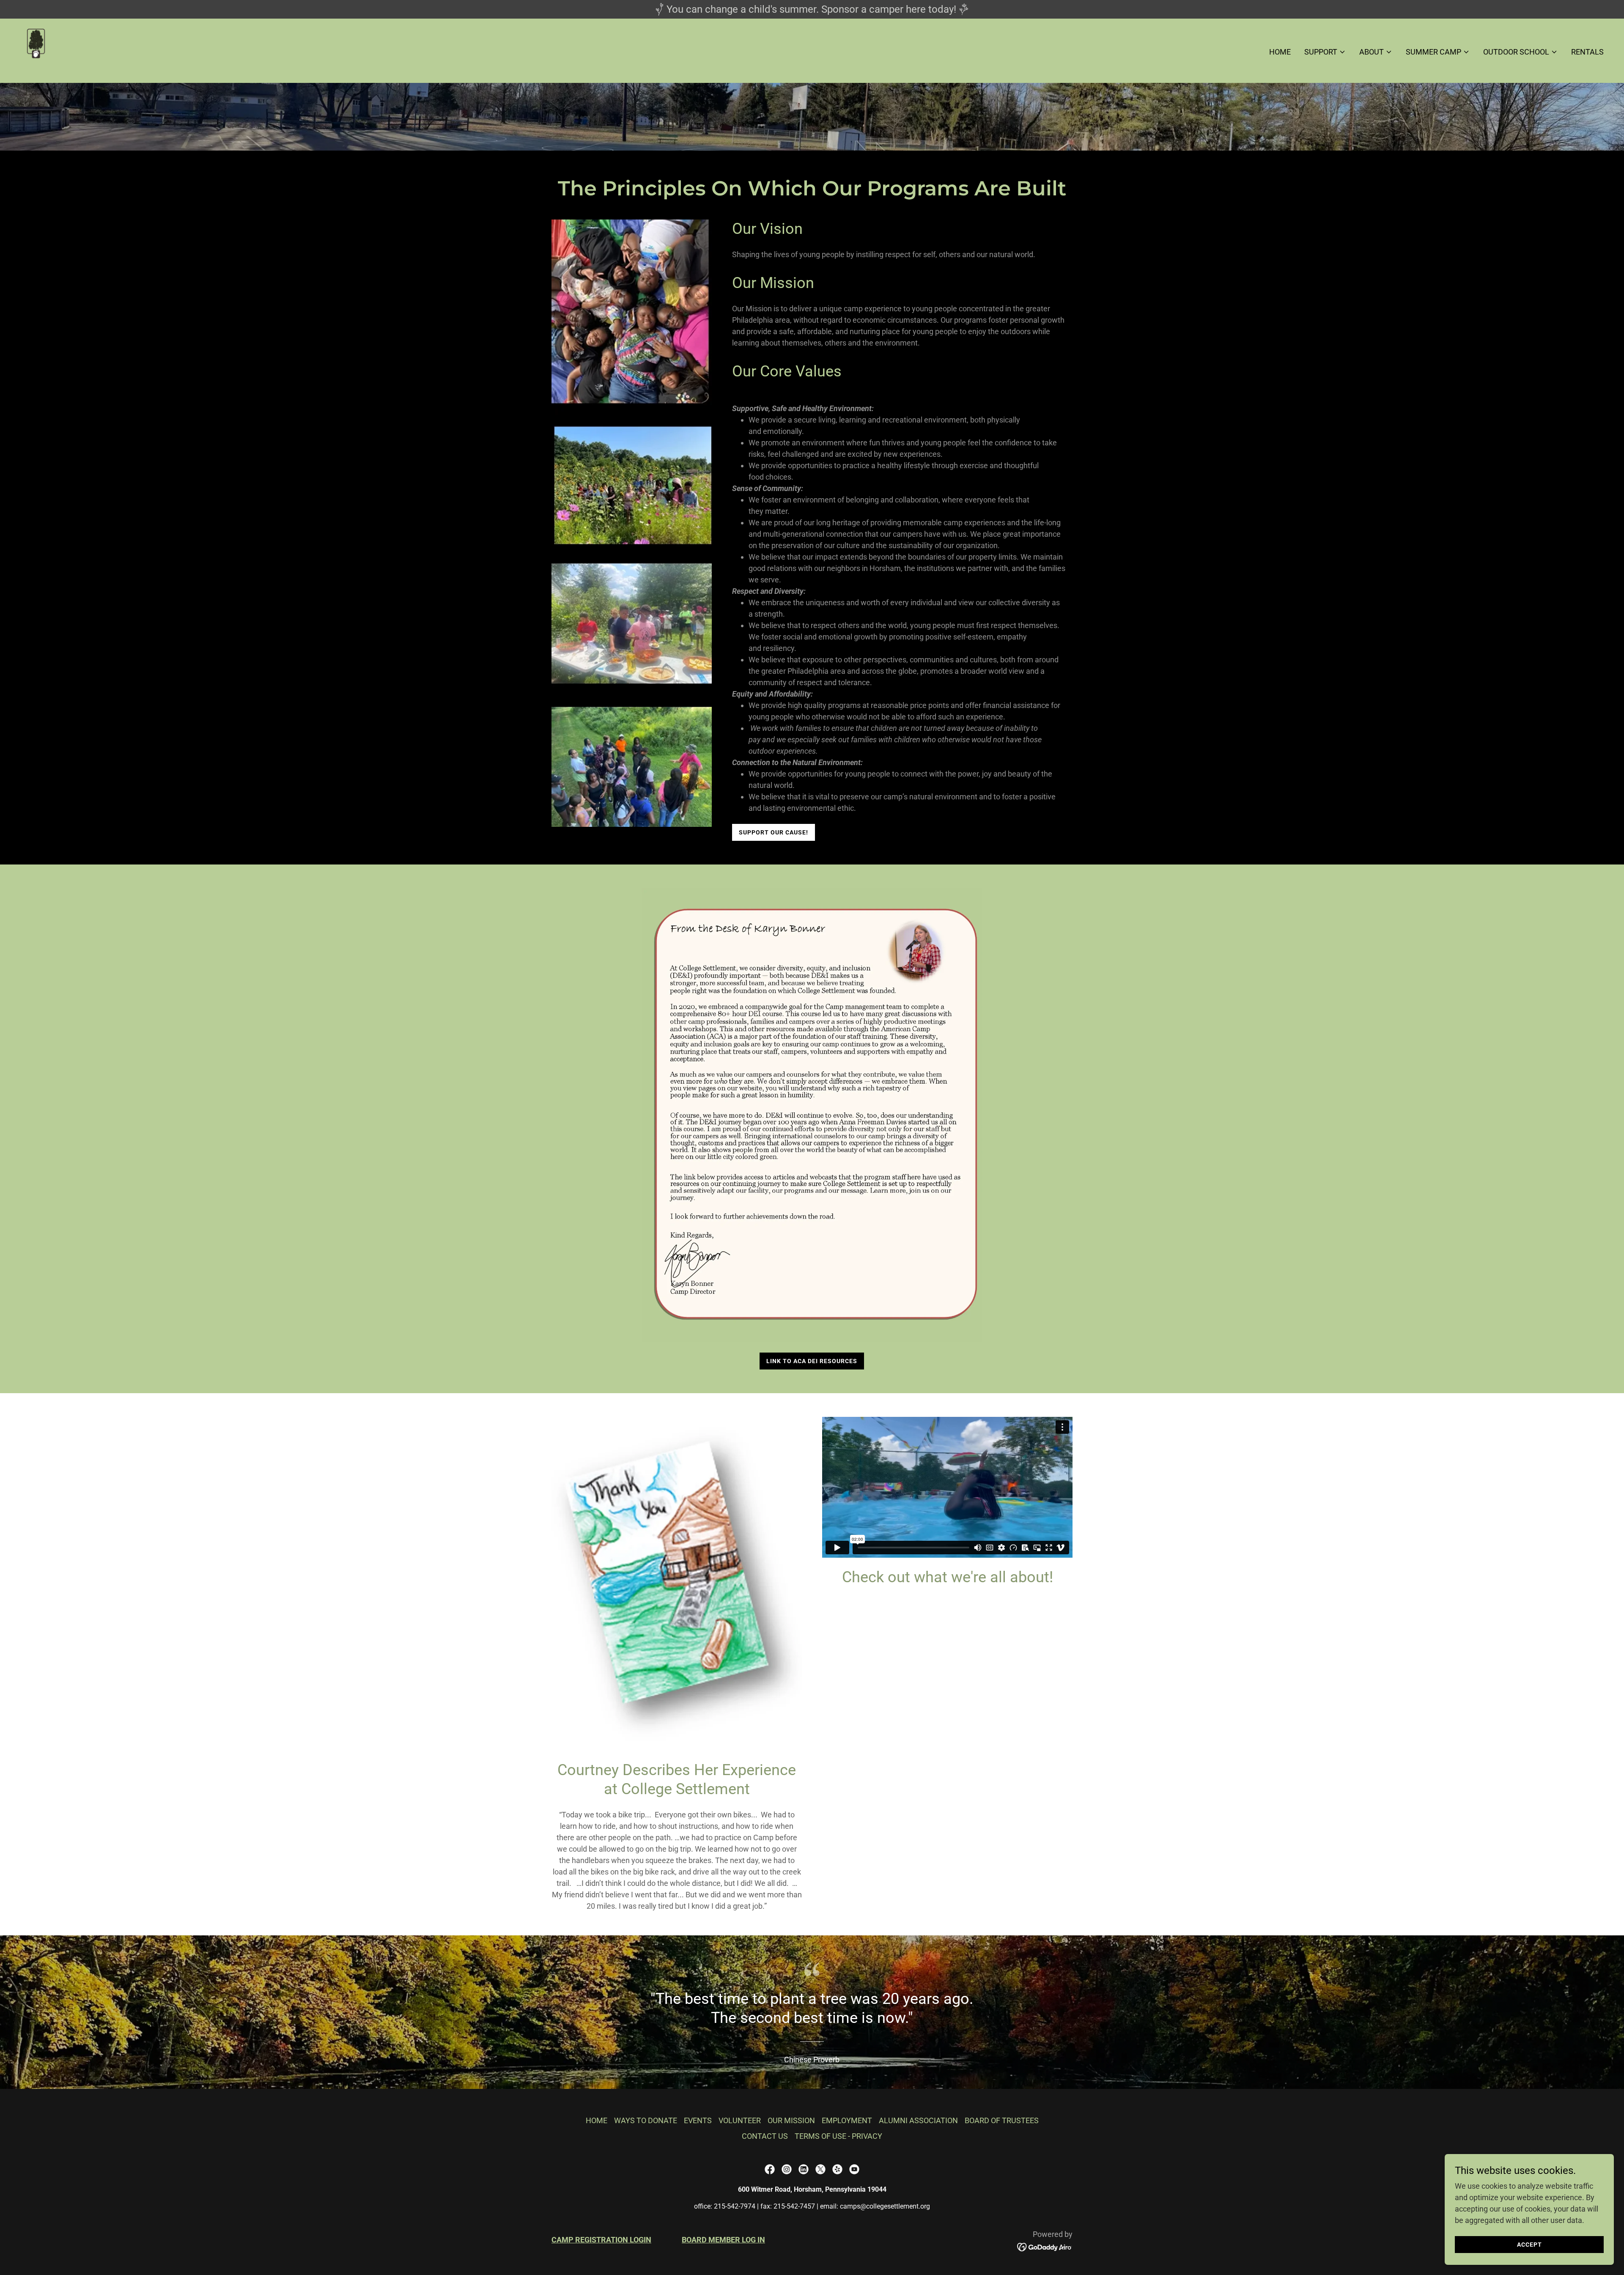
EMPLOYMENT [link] (847, 2120)
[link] (37, 50)
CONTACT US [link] (765, 2136)
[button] (1325, 52)
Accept (1529, 2245)
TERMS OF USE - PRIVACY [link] (838, 2136)
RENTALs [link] (1587, 52)
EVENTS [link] (698, 2120)
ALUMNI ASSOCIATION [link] (918, 2120)
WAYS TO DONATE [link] (646, 2120)
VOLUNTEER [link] (740, 2120)
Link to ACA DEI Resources (812, 1361)
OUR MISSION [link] (791, 2120)
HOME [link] (1280, 52)
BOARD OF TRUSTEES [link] (1002, 2120)
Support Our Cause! (774, 832)
